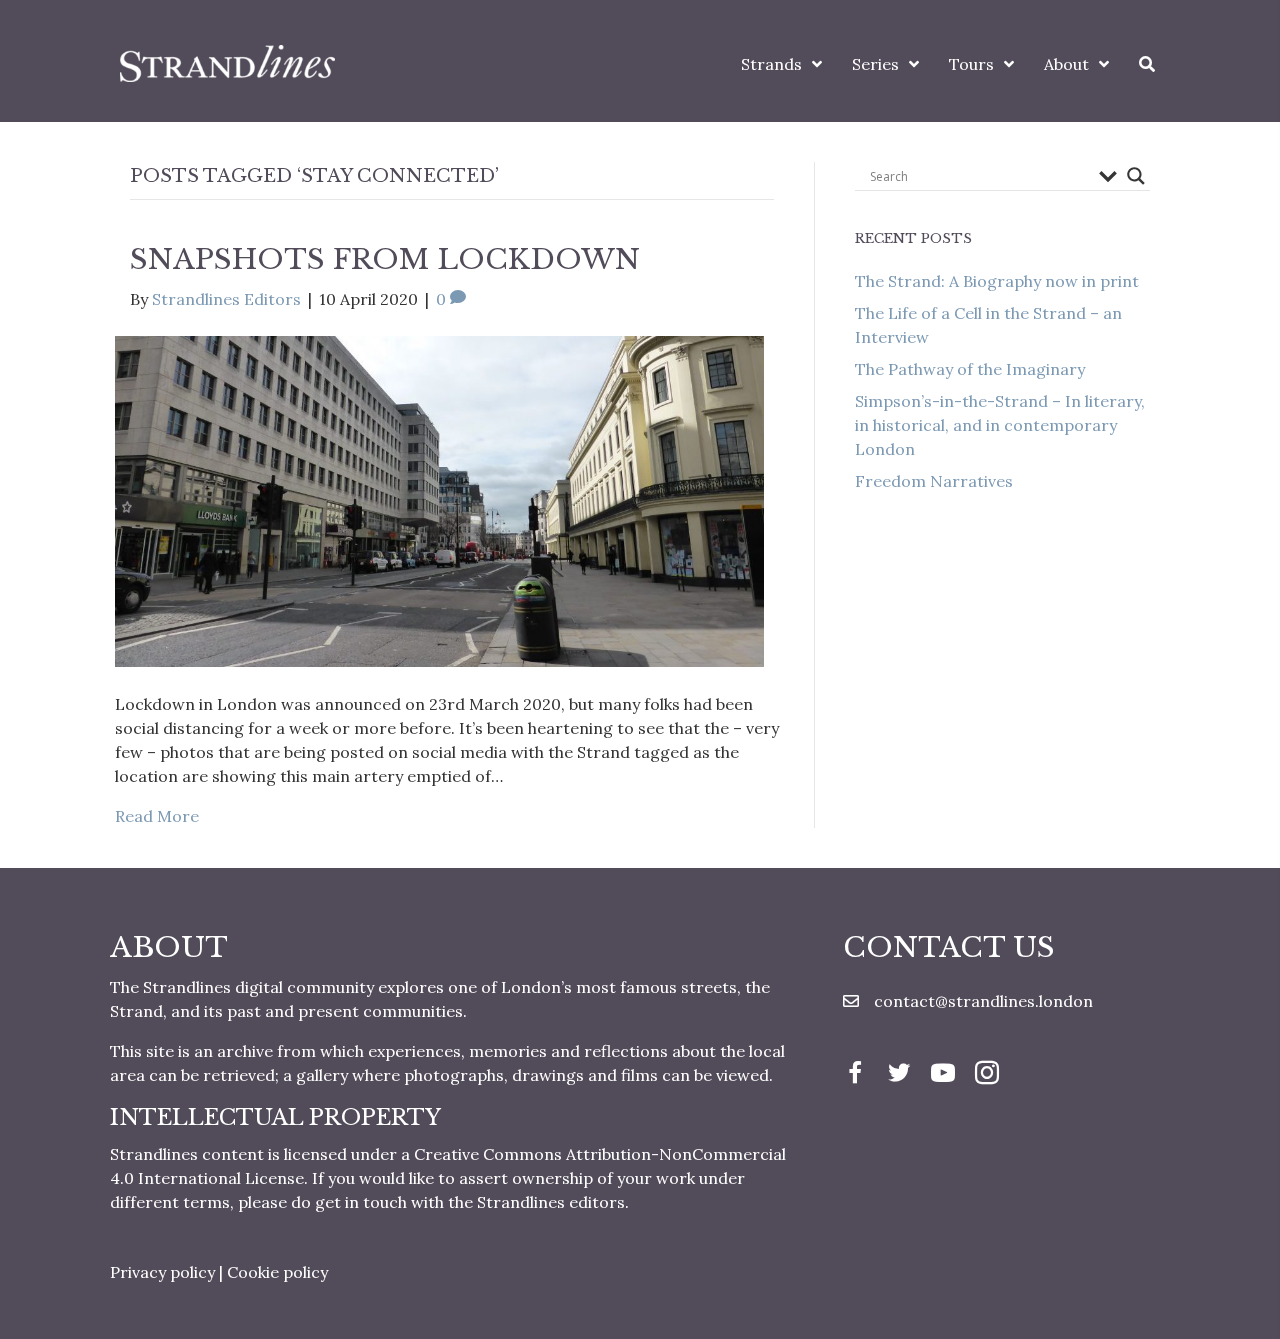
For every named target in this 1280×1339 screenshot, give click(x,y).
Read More (157, 816)
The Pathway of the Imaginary (970, 369)
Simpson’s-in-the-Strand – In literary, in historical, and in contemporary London (1000, 425)
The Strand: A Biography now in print (997, 281)
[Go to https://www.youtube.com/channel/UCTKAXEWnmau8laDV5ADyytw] (943, 1075)
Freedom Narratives (934, 481)
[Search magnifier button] (1136, 176)
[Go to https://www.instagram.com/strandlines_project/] (987, 1075)
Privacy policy (162, 1272)
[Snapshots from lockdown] (439, 499)
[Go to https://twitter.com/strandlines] (899, 1075)
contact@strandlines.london (983, 1001)
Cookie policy (277, 1272)
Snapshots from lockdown (385, 259)
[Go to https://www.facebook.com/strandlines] (855, 1075)
